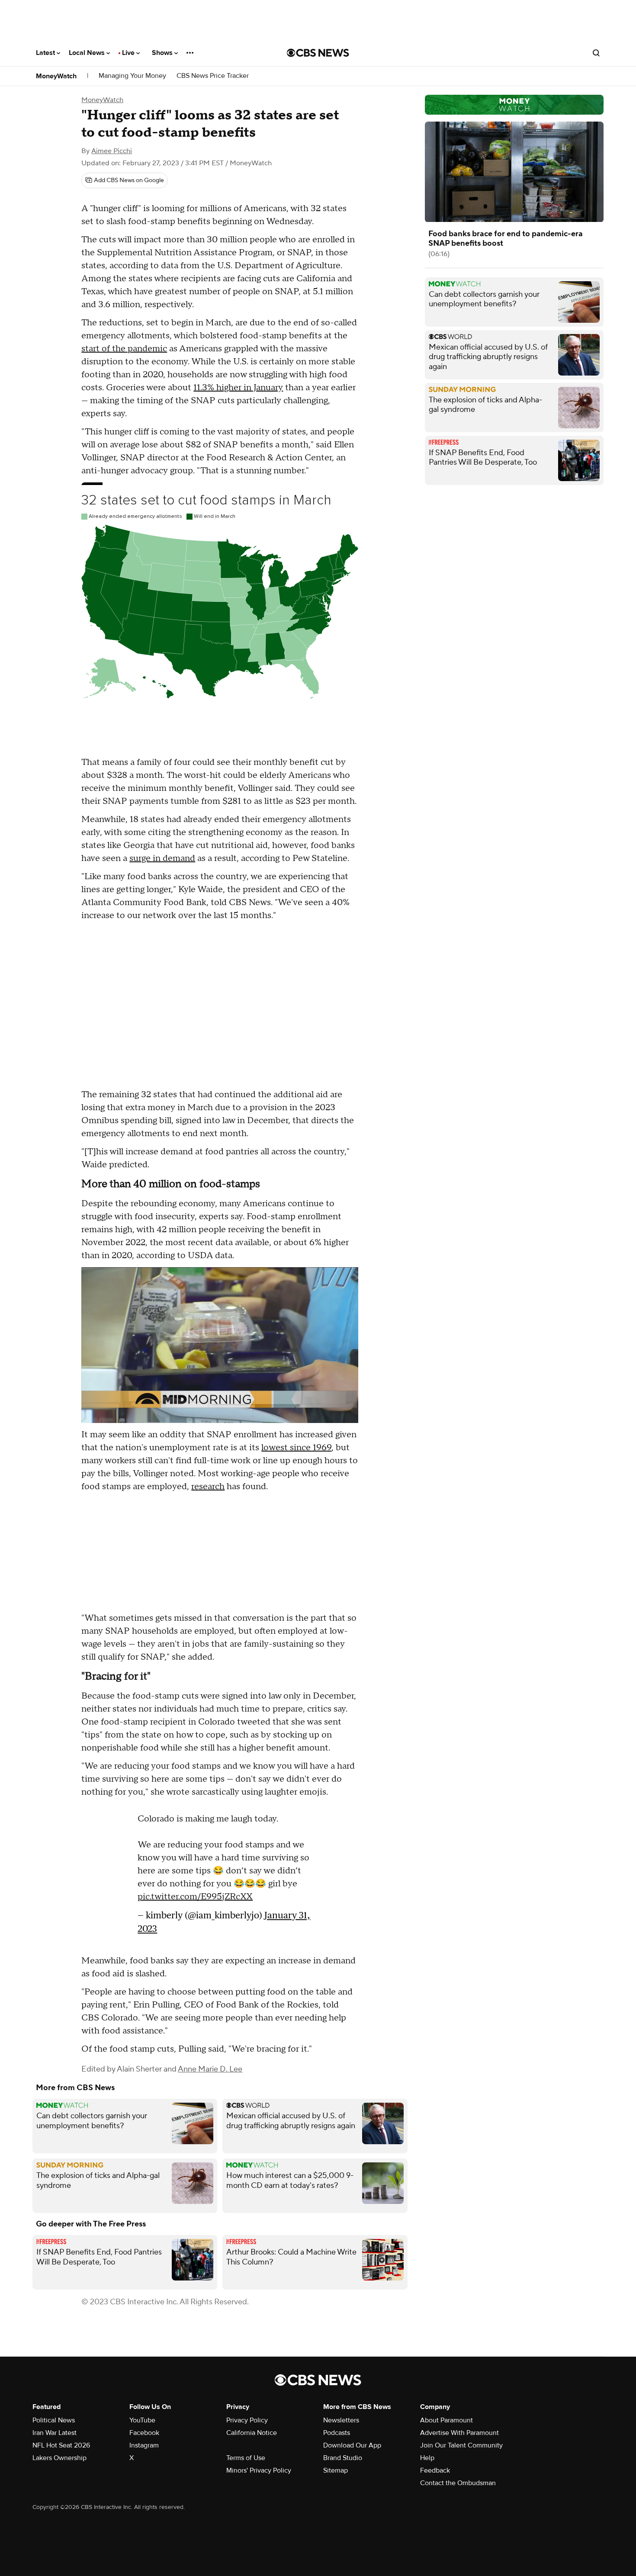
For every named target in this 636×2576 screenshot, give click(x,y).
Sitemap (336, 2470)
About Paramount (446, 2420)
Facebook (144, 2433)
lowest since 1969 (296, 1448)
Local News (88, 53)
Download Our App (352, 2445)
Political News (54, 2420)
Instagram (144, 2445)
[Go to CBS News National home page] (318, 53)
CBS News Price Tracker (213, 76)
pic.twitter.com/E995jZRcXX (195, 1897)
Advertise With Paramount (459, 2433)
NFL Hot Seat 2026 (61, 2445)
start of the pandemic (124, 349)
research (208, 1487)
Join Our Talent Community (461, 2445)
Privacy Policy (247, 2420)
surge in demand (162, 858)
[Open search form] (596, 53)
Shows (163, 53)
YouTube (142, 2420)
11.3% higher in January (238, 388)
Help (427, 2458)
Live (129, 53)
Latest (46, 53)
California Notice (252, 2433)
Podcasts (337, 2433)
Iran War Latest (55, 2433)
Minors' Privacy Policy (259, 2470)
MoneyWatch (56, 76)
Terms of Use (246, 2458)
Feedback (435, 2470)
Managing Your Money (132, 76)
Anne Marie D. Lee (210, 2069)
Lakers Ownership (59, 2458)
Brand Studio (343, 2458)
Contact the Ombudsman (458, 2483)
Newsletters (341, 2420)
